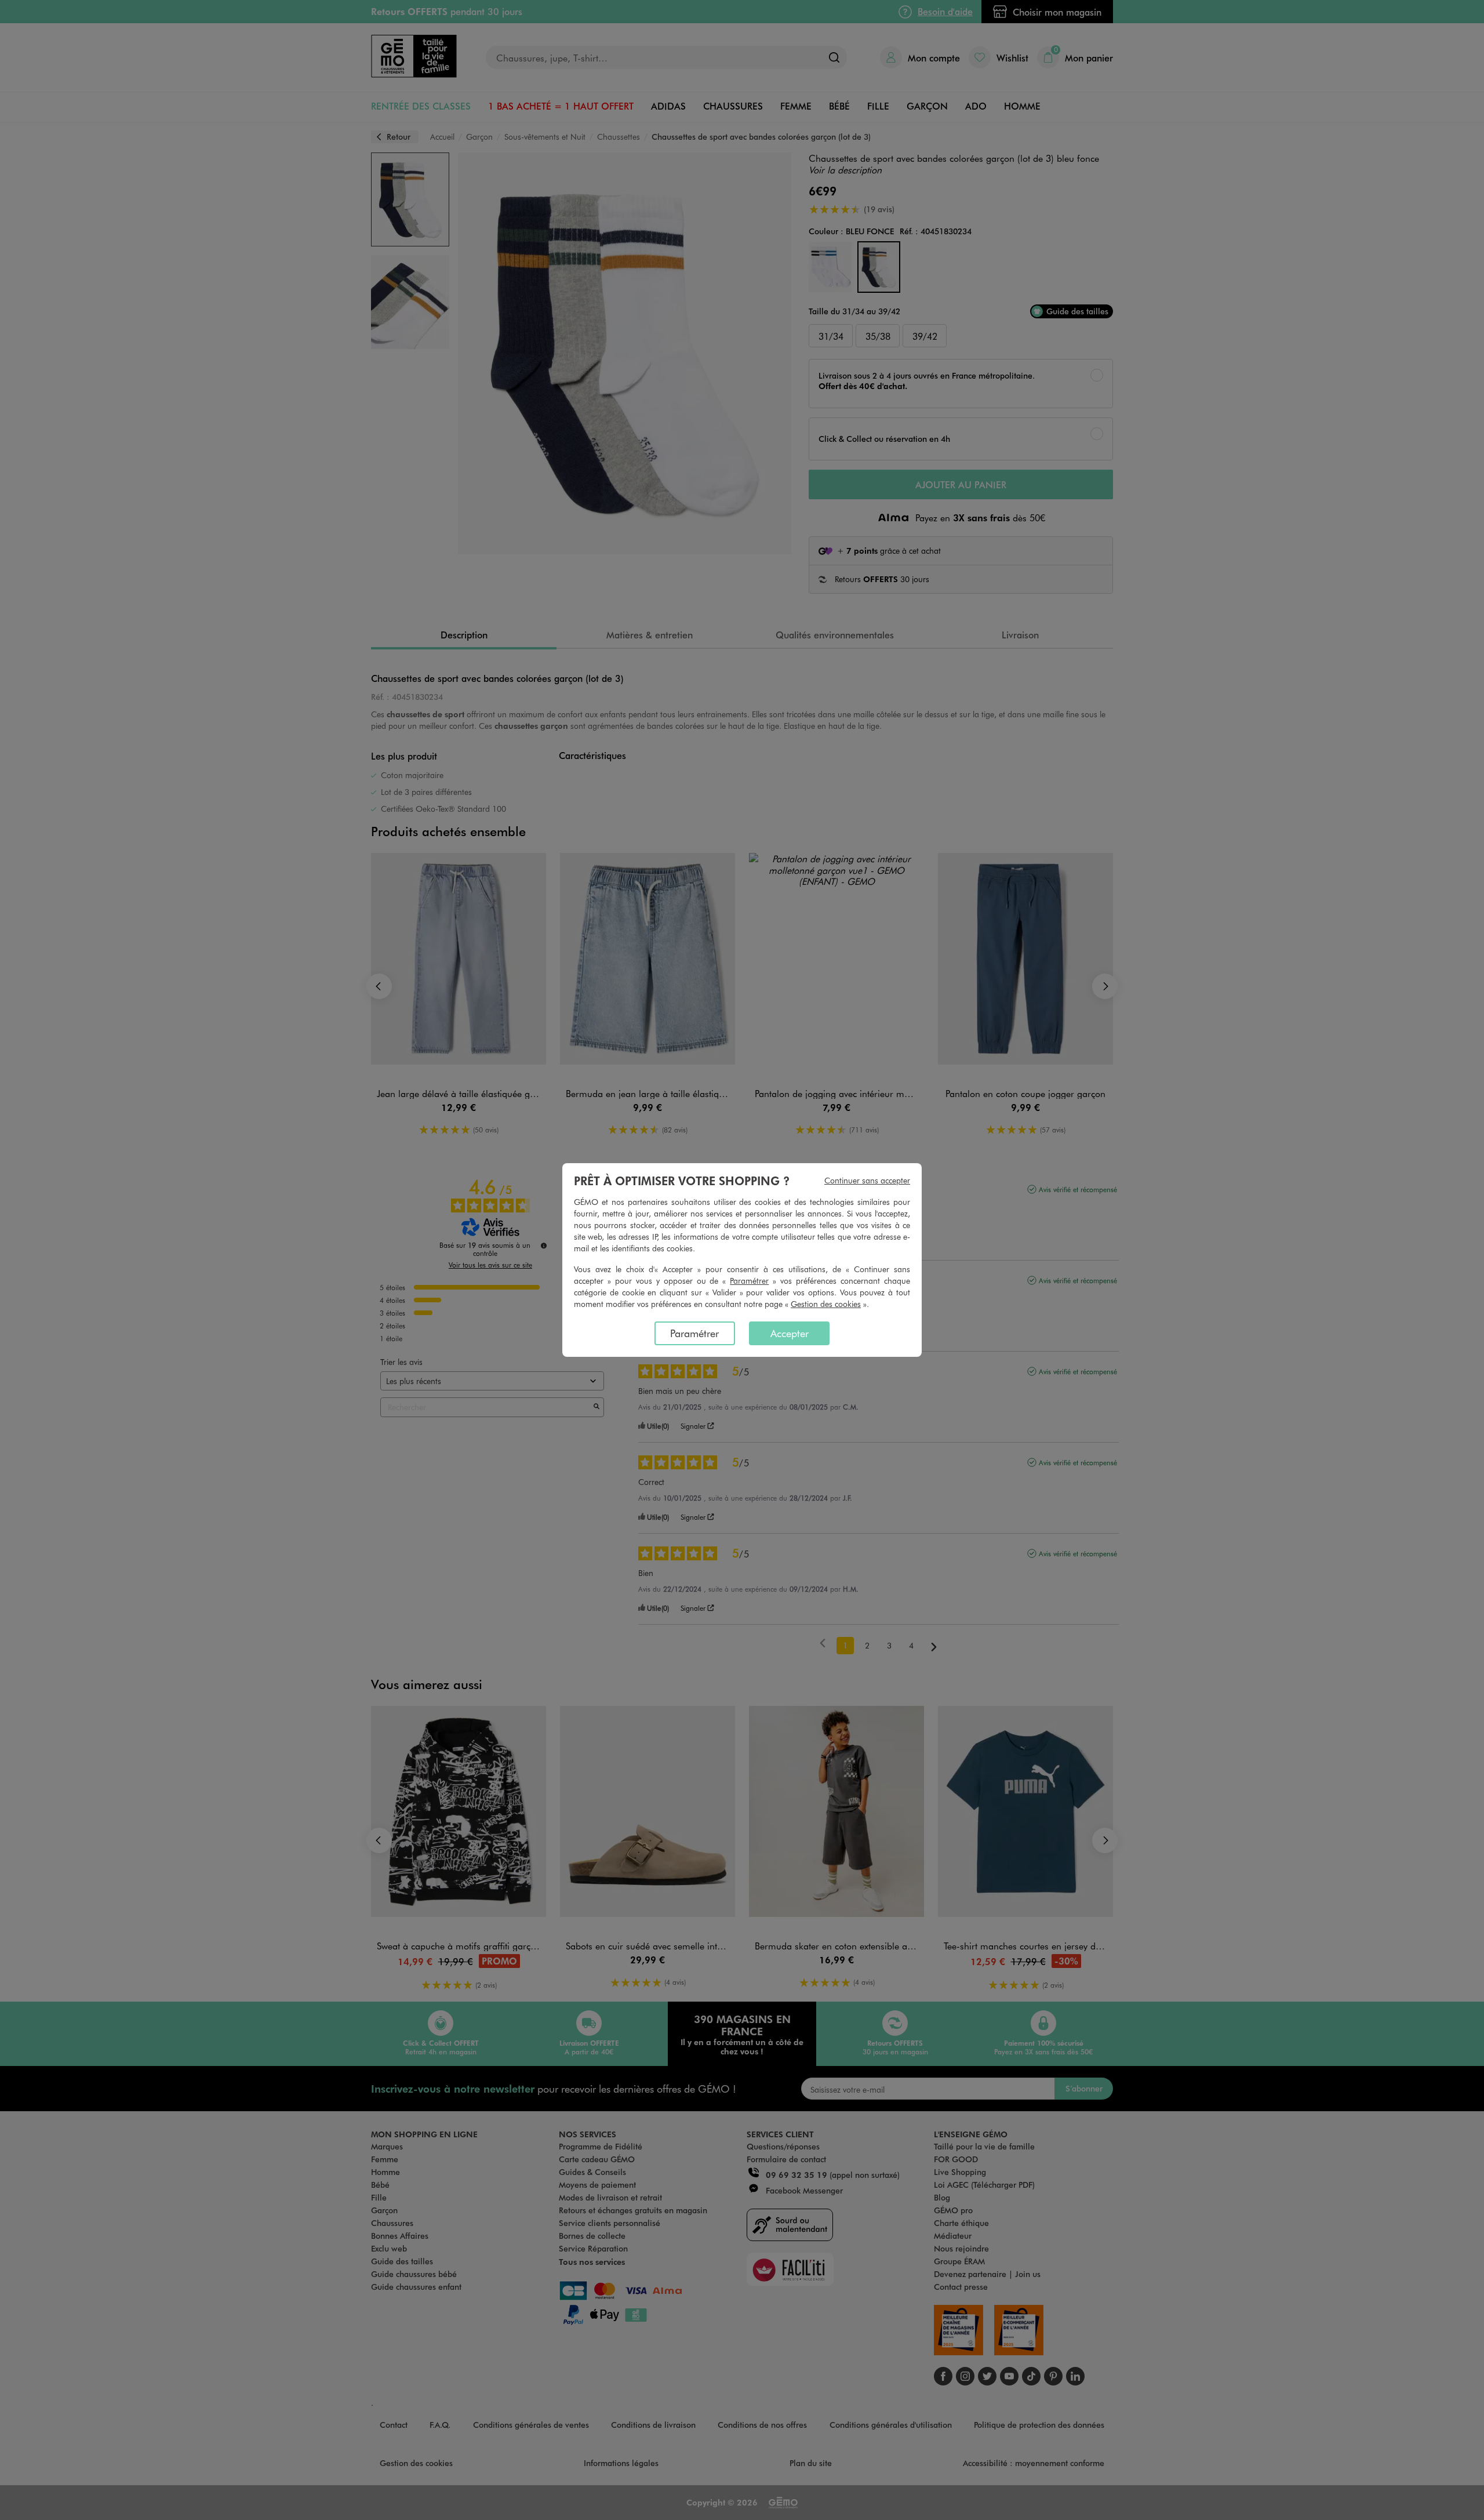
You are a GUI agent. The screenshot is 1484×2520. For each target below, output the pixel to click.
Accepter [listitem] (790, 1333)
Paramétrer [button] (749, 1281)
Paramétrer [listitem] (694, 1333)
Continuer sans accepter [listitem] (867, 1180)
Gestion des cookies (826, 1304)
